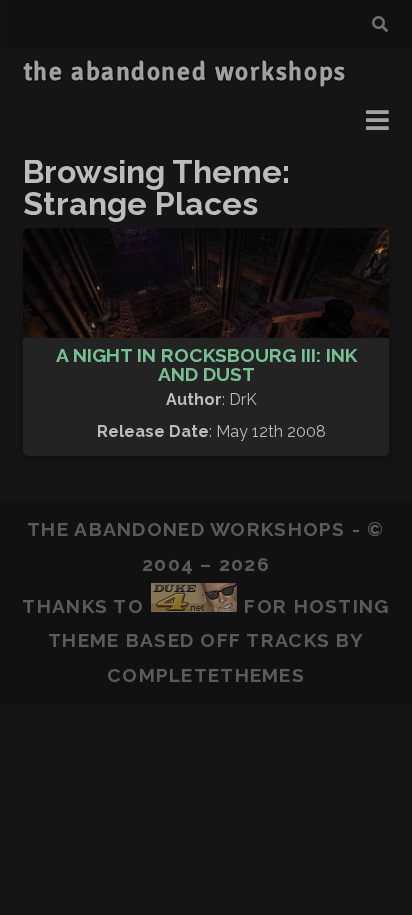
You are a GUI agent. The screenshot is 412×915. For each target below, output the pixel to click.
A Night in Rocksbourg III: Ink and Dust (206, 364)
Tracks (288, 640)
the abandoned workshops (185, 72)
